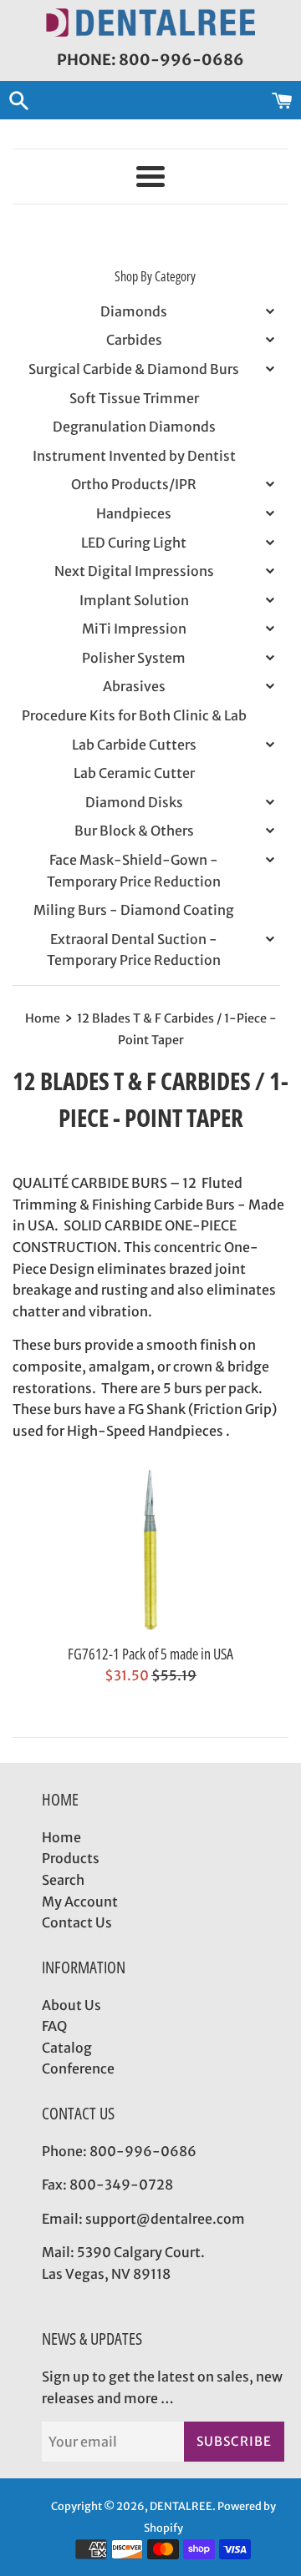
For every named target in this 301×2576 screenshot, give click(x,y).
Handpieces (134, 513)
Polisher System (134, 658)
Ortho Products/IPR (134, 484)
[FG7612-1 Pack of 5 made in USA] (150, 1550)
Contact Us (77, 1922)
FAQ (54, 2026)
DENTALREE (181, 2506)
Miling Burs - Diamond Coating (134, 910)
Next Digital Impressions (134, 571)
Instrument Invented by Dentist (134, 456)
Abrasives (134, 686)
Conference (78, 2068)
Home (61, 1837)
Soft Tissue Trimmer (134, 398)
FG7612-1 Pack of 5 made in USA (150, 1654)
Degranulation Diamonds (134, 427)
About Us (71, 2005)
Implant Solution (134, 600)
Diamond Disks (134, 802)
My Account (80, 1902)
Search (63, 1880)
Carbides (134, 340)
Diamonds (134, 311)
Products (71, 1858)
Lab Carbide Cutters (134, 745)
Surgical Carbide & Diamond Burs (134, 369)
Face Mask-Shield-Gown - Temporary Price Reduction (134, 871)
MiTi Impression (134, 629)
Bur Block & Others (134, 831)
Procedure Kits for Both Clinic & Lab (134, 715)
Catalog (67, 2048)
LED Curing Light (134, 543)
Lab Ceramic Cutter (134, 773)
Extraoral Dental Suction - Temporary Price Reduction (134, 950)
